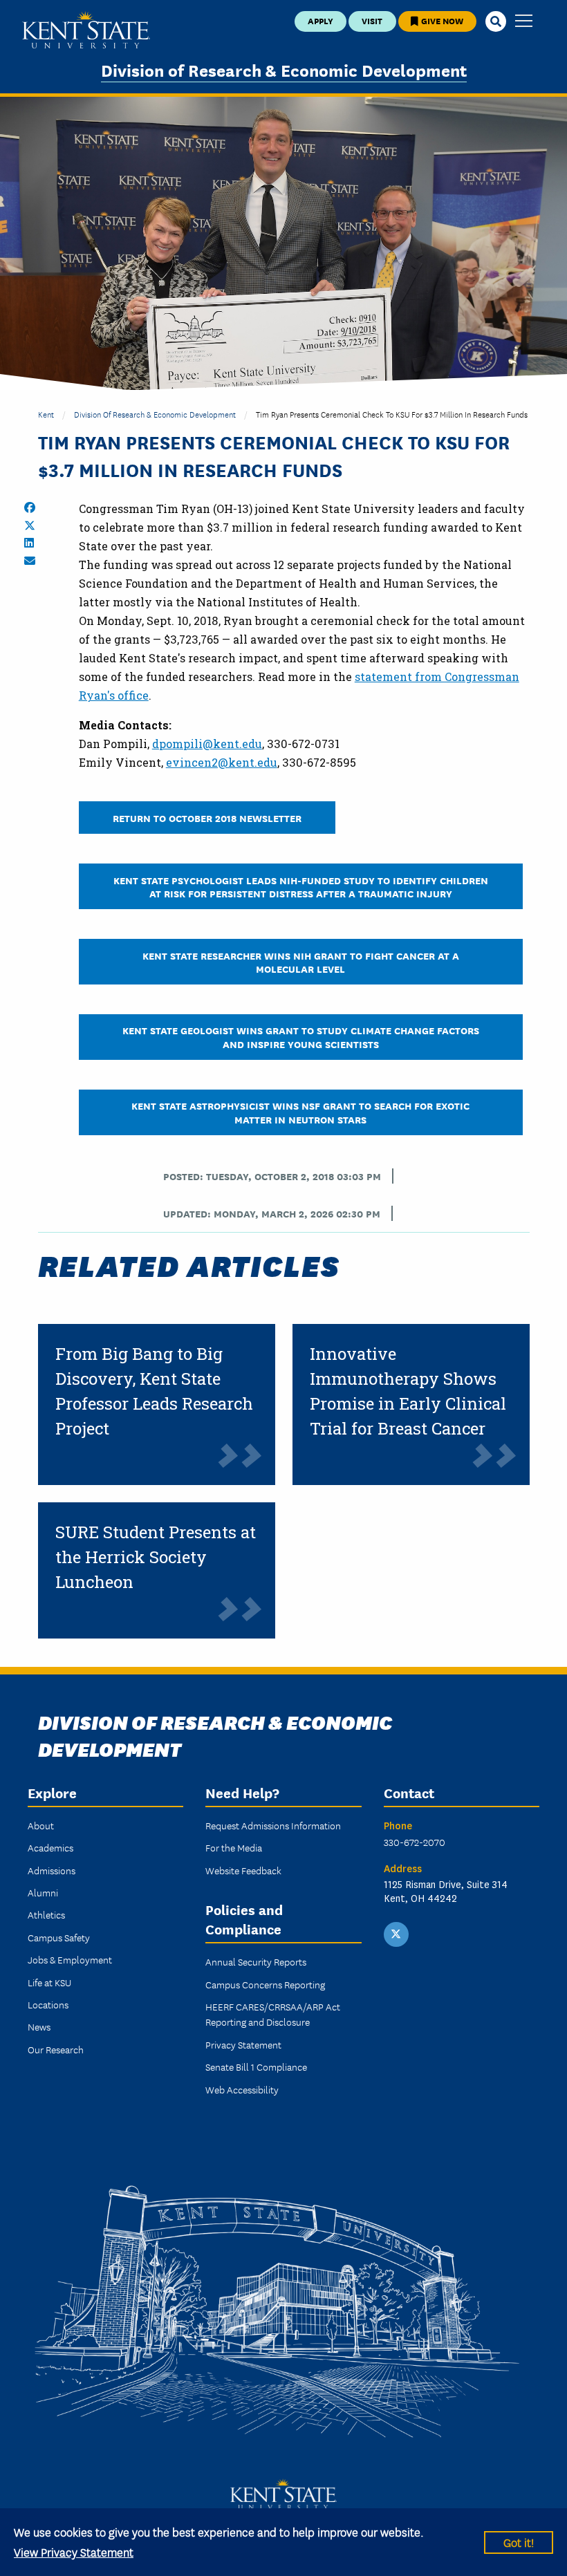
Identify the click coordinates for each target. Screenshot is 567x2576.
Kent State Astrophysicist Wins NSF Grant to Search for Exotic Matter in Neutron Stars (300, 1112)
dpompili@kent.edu (207, 744)
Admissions (52, 1870)
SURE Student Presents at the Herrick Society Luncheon (156, 1557)
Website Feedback (243, 1870)
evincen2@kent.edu (222, 762)
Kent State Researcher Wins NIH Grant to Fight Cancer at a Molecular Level (301, 962)
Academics (50, 1847)
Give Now (441, 20)
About (41, 1825)
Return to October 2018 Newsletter (207, 818)
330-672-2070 (415, 1842)
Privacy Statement (243, 2044)
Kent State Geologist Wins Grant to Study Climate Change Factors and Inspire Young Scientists (301, 1036)
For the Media (234, 1847)
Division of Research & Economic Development (284, 69)
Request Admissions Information (273, 1825)
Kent (46, 414)
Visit (372, 20)
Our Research (56, 2049)
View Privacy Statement (74, 2551)
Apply (320, 20)
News (39, 2026)
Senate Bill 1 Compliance (256, 2066)
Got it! (519, 2542)
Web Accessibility (242, 2089)
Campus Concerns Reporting (265, 1984)
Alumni (43, 1892)
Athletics (46, 1914)
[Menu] (524, 22)
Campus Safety (59, 1937)
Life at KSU (49, 1982)
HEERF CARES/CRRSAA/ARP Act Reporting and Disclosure (273, 2014)
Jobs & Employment (70, 1959)
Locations (48, 2004)
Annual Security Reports (256, 1961)
